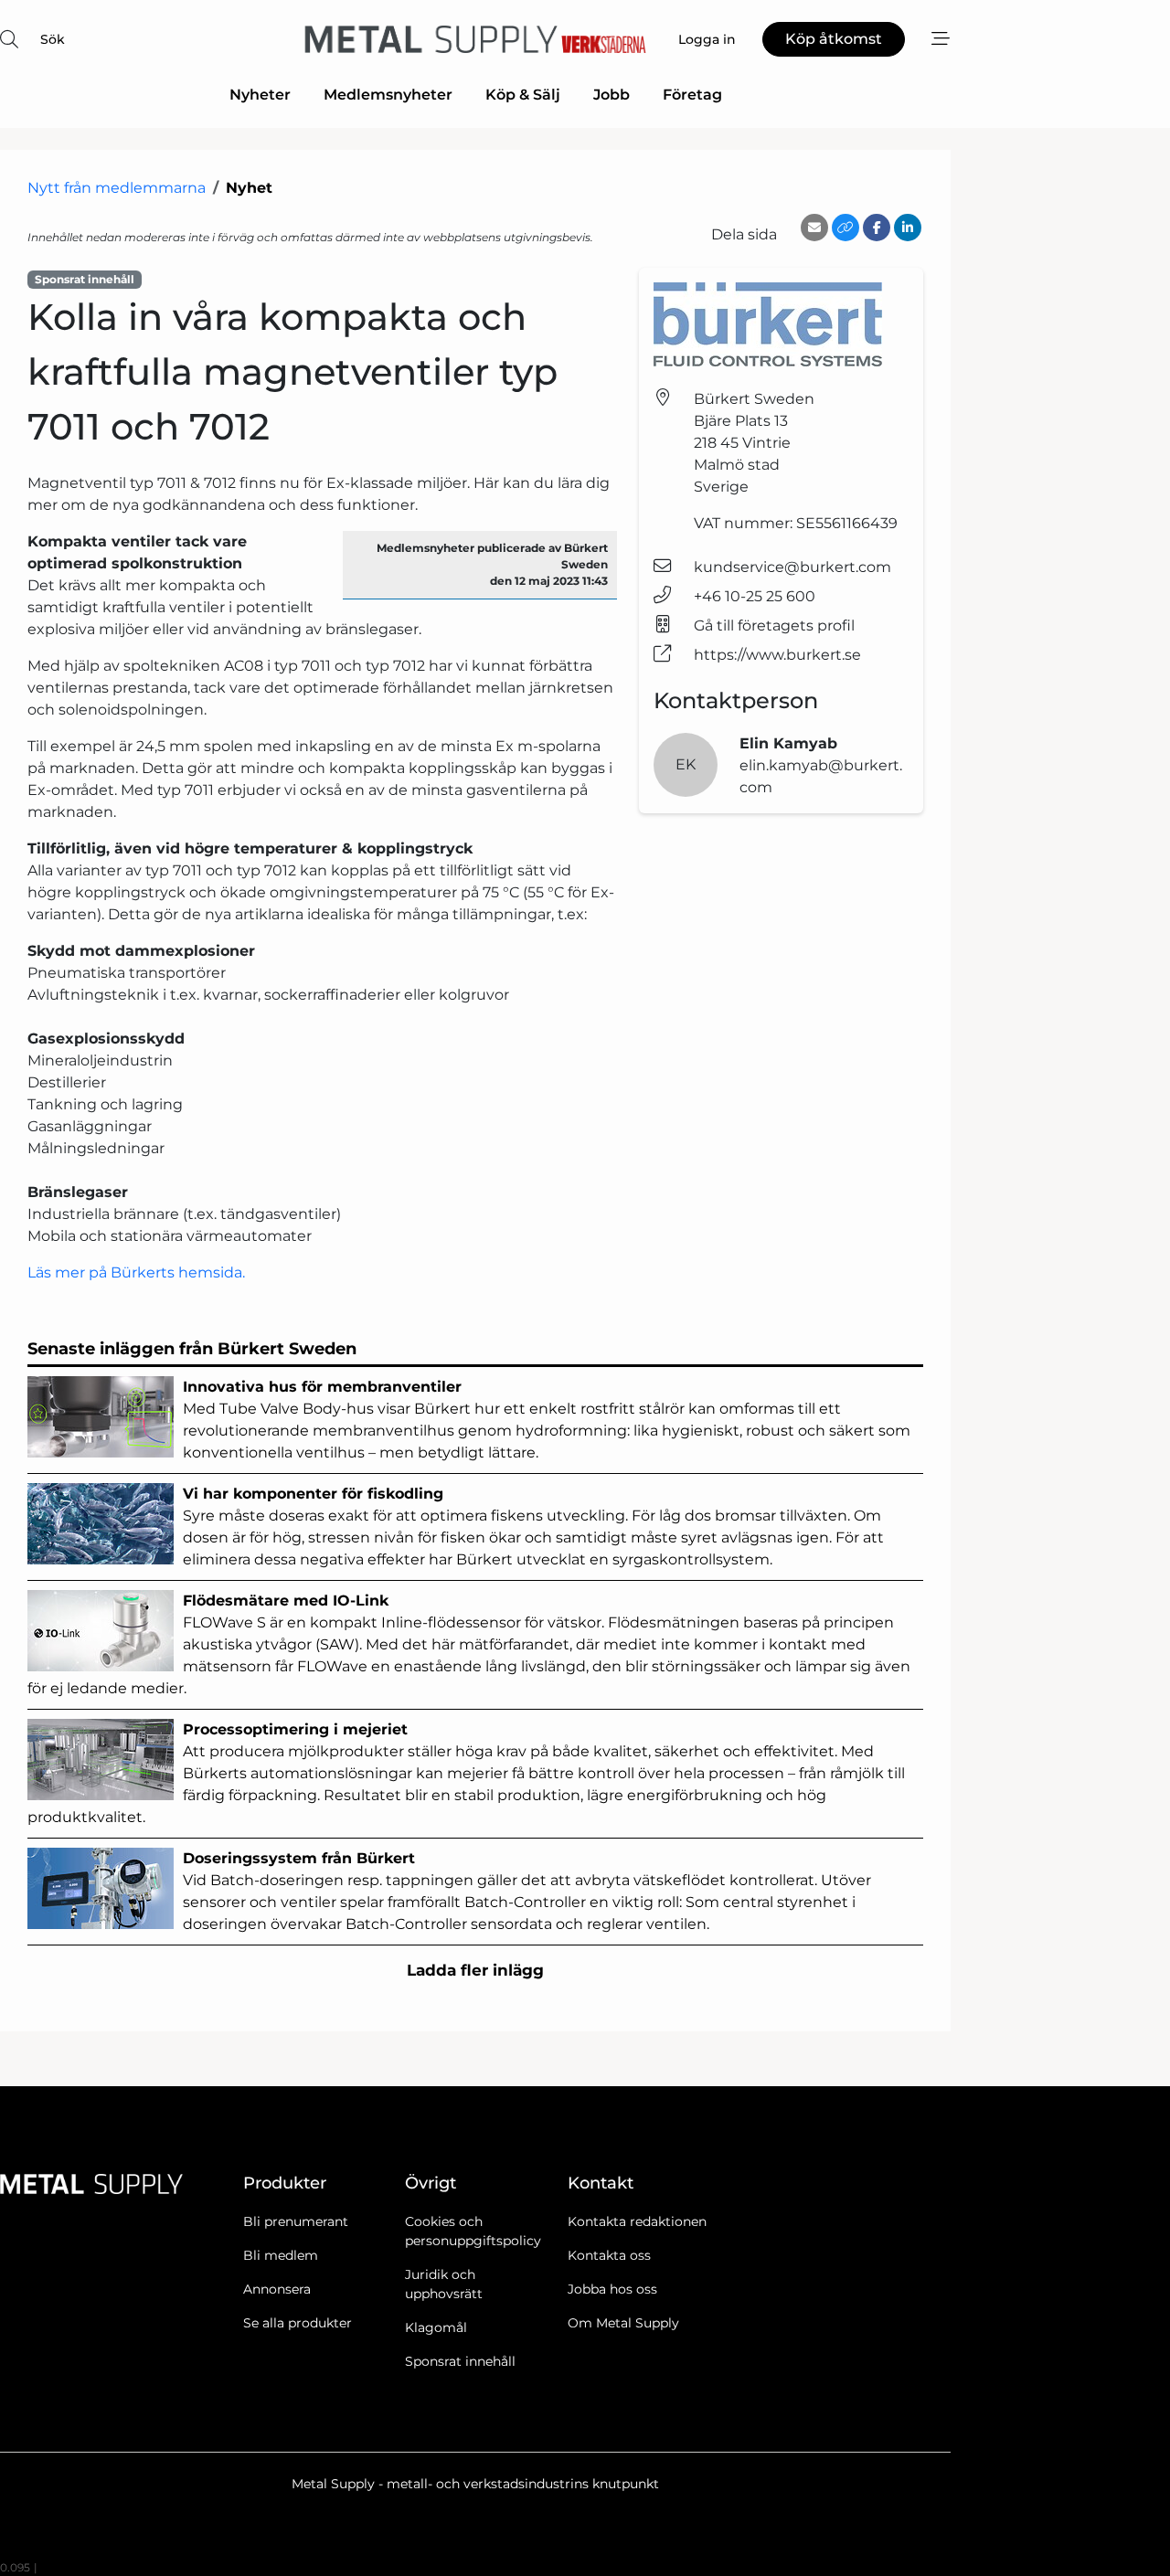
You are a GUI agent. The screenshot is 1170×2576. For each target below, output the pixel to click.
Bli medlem (281, 2255)
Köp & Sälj (523, 95)
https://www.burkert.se (777, 655)
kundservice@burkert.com (792, 567)
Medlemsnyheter (388, 95)
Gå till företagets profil (774, 625)
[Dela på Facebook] (877, 228)
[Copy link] (846, 228)
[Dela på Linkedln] (908, 228)
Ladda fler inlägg (475, 1970)
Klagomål (436, 2327)
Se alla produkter (298, 2323)
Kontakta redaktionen (637, 2221)
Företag (692, 95)
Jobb (612, 95)
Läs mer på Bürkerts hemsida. (136, 1272)
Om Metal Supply (623, 2323)
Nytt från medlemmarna (117, 188)
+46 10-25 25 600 (755, 596)
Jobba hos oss (612, 2289)
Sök (53, 39)
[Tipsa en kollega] (814, 228)
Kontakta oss (609, 2255)
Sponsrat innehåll (460, 2361)
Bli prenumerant (296, 2221)
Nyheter (260, 95)
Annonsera (277, 2289)
